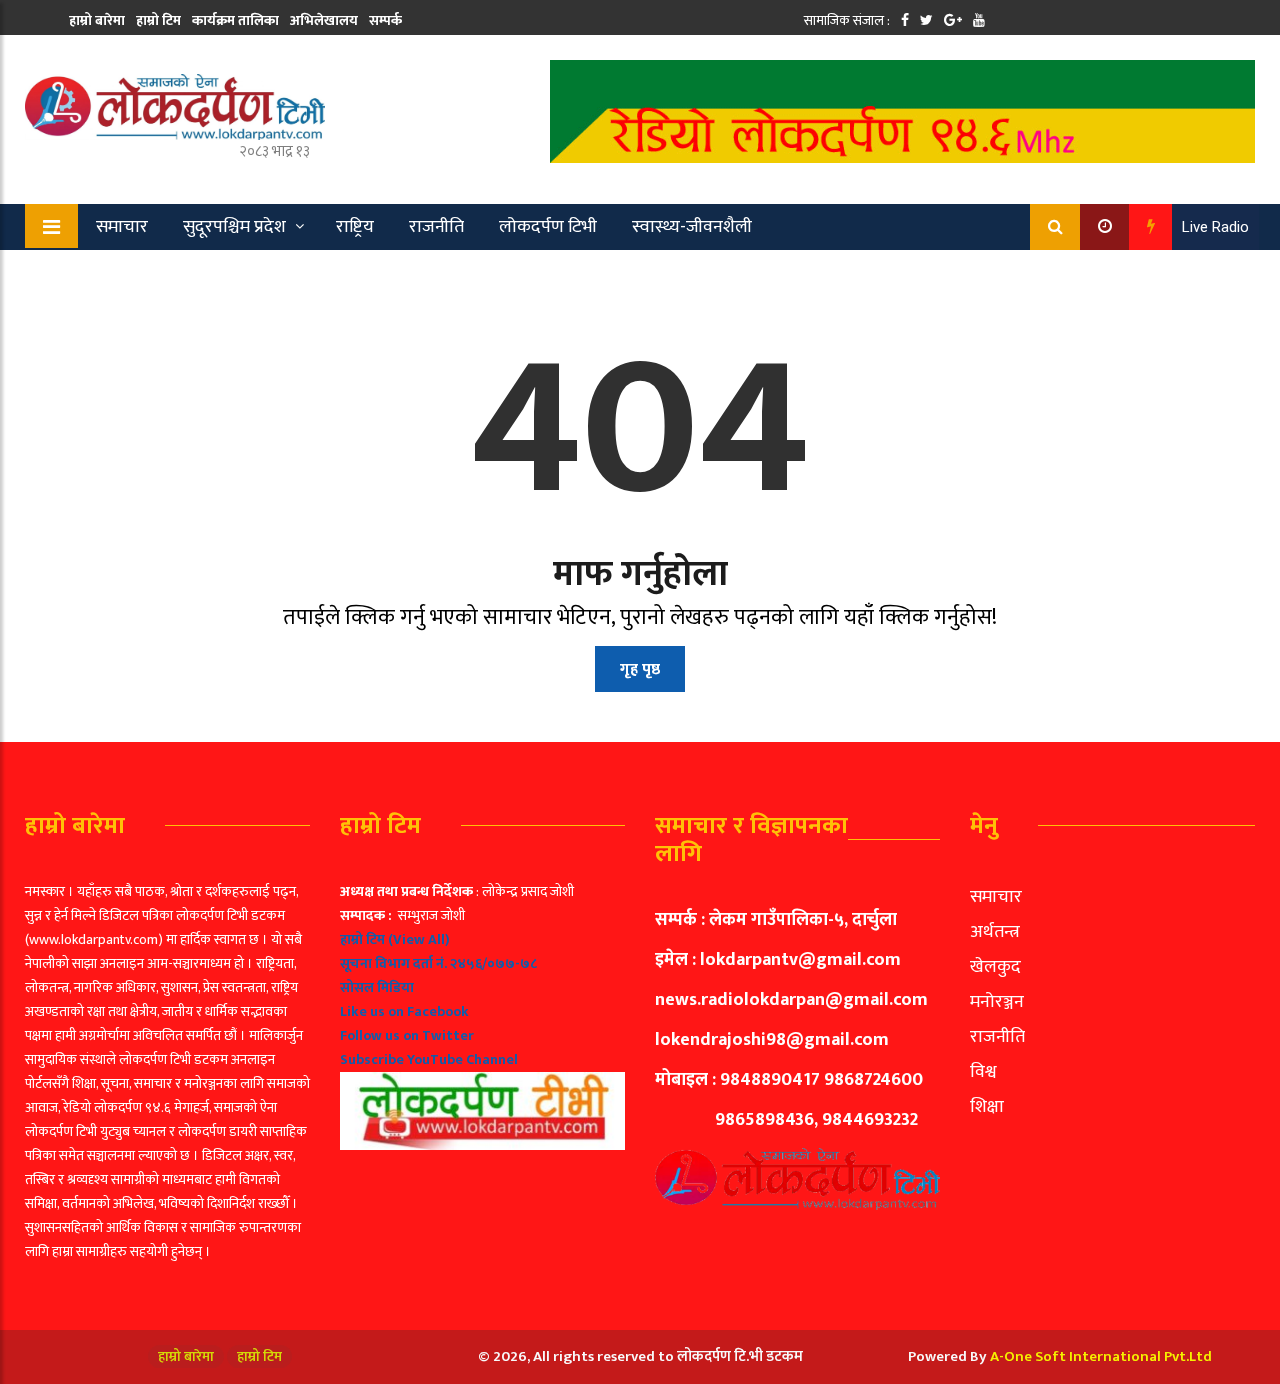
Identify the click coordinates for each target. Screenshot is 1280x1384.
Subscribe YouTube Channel (429, 1059)
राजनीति (436, 227)
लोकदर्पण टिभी (548, 227)
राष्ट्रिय (355, 227)
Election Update (228, 273)
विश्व (983, 1072)
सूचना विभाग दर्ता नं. (393, 963)
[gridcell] (482, 1015)
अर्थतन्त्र (995, 932)
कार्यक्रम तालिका (235, 20)
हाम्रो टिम (158, 20)
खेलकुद (108, 273)
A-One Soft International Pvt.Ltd (1101, 1356)
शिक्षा (987, 1107)
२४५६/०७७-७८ (493, 963)
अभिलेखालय (324, 20)
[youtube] (979, 20)
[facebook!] (905, 20)
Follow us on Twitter (407, 1035)
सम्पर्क (385, 20)
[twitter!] (926, 20)
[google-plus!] (953, 20)
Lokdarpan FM (376, 273)
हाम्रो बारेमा (97, 20)
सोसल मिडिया (377, 987)
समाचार (122, 227)
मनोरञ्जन (997, 1002)
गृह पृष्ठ (640, 669)
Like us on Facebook (404, 1011)
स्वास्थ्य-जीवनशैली (692, 227)
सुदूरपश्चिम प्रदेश (234, 227)
